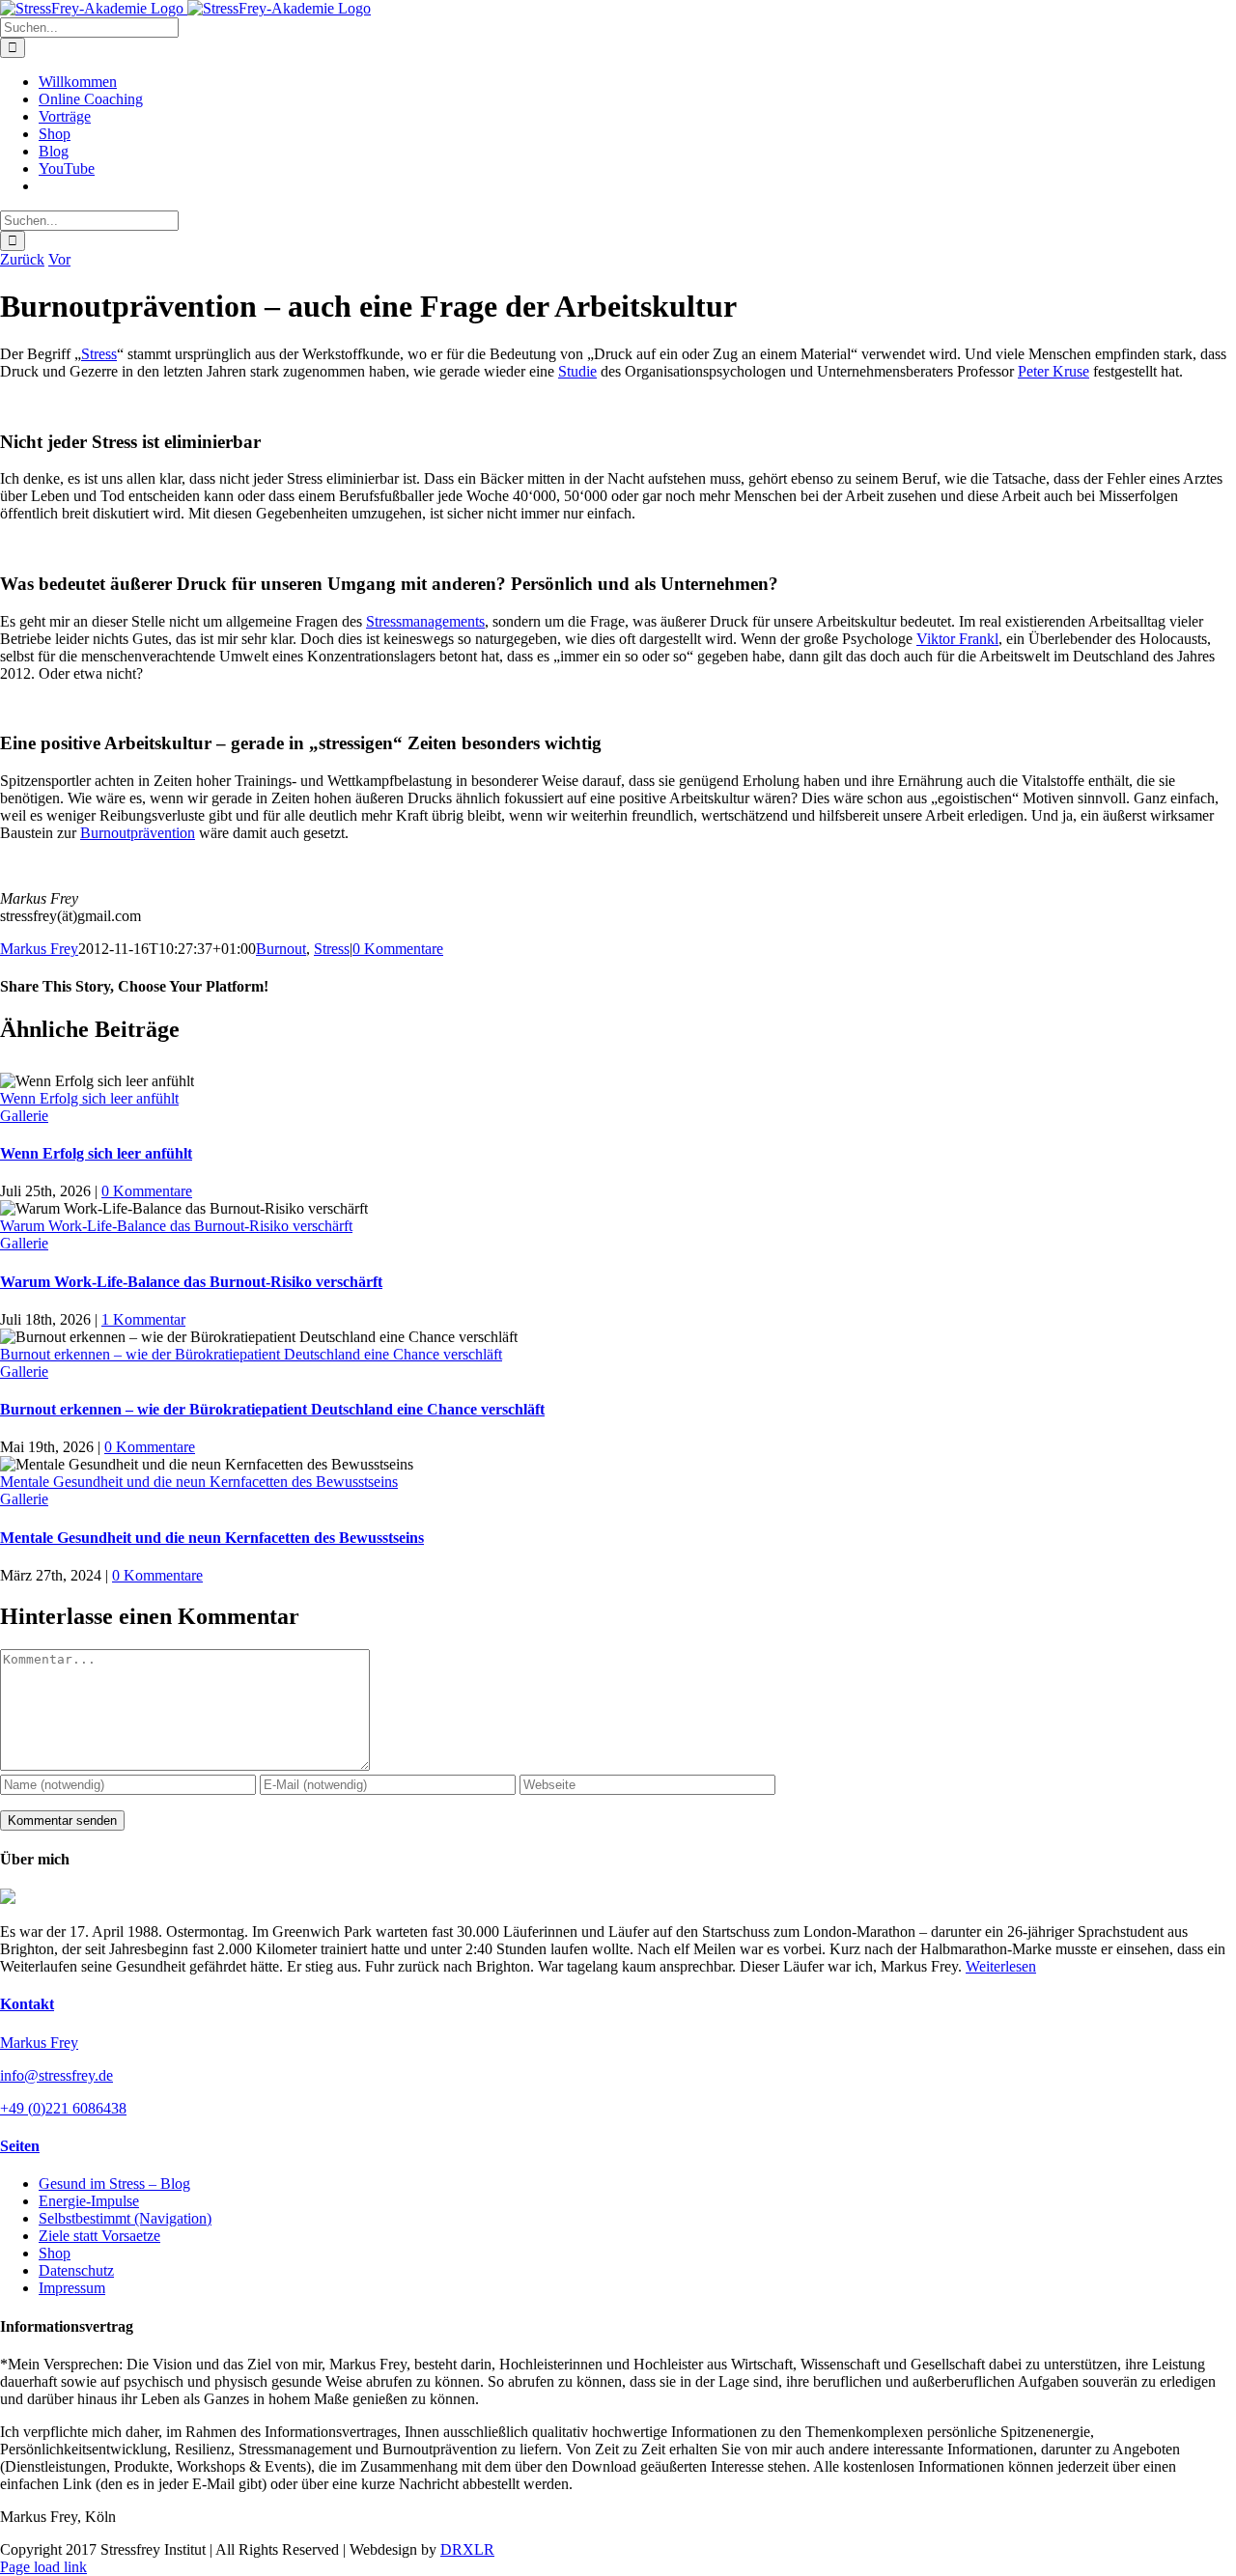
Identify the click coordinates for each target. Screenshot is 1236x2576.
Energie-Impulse (89, 2201)
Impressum (72, 2288)
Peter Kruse (1053, 371)
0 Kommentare (398, 949)
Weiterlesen (1001, 1966)
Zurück (22, 259)
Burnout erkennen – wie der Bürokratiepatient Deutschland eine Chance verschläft (251, 1354)
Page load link (43, 2567)
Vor (59, 259)
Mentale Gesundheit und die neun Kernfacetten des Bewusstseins (199, 1482)
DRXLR (467, 2549)
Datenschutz (76, 2270)
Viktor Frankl (957, 639)
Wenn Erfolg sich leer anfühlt (89, 1098)
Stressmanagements (425, 621)
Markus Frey (39, 949)
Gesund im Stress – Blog (114, 2184)
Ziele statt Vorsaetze (99, 2236)
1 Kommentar (143, 1319)
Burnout (281, 949)
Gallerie (24, 1116)
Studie (577, 371)
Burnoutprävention (138, 833)
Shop (55, 2253)
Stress (99, 354)
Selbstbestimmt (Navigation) (125, 2218)
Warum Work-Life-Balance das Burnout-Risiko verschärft (176, 1226)
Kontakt (27, 2004)
